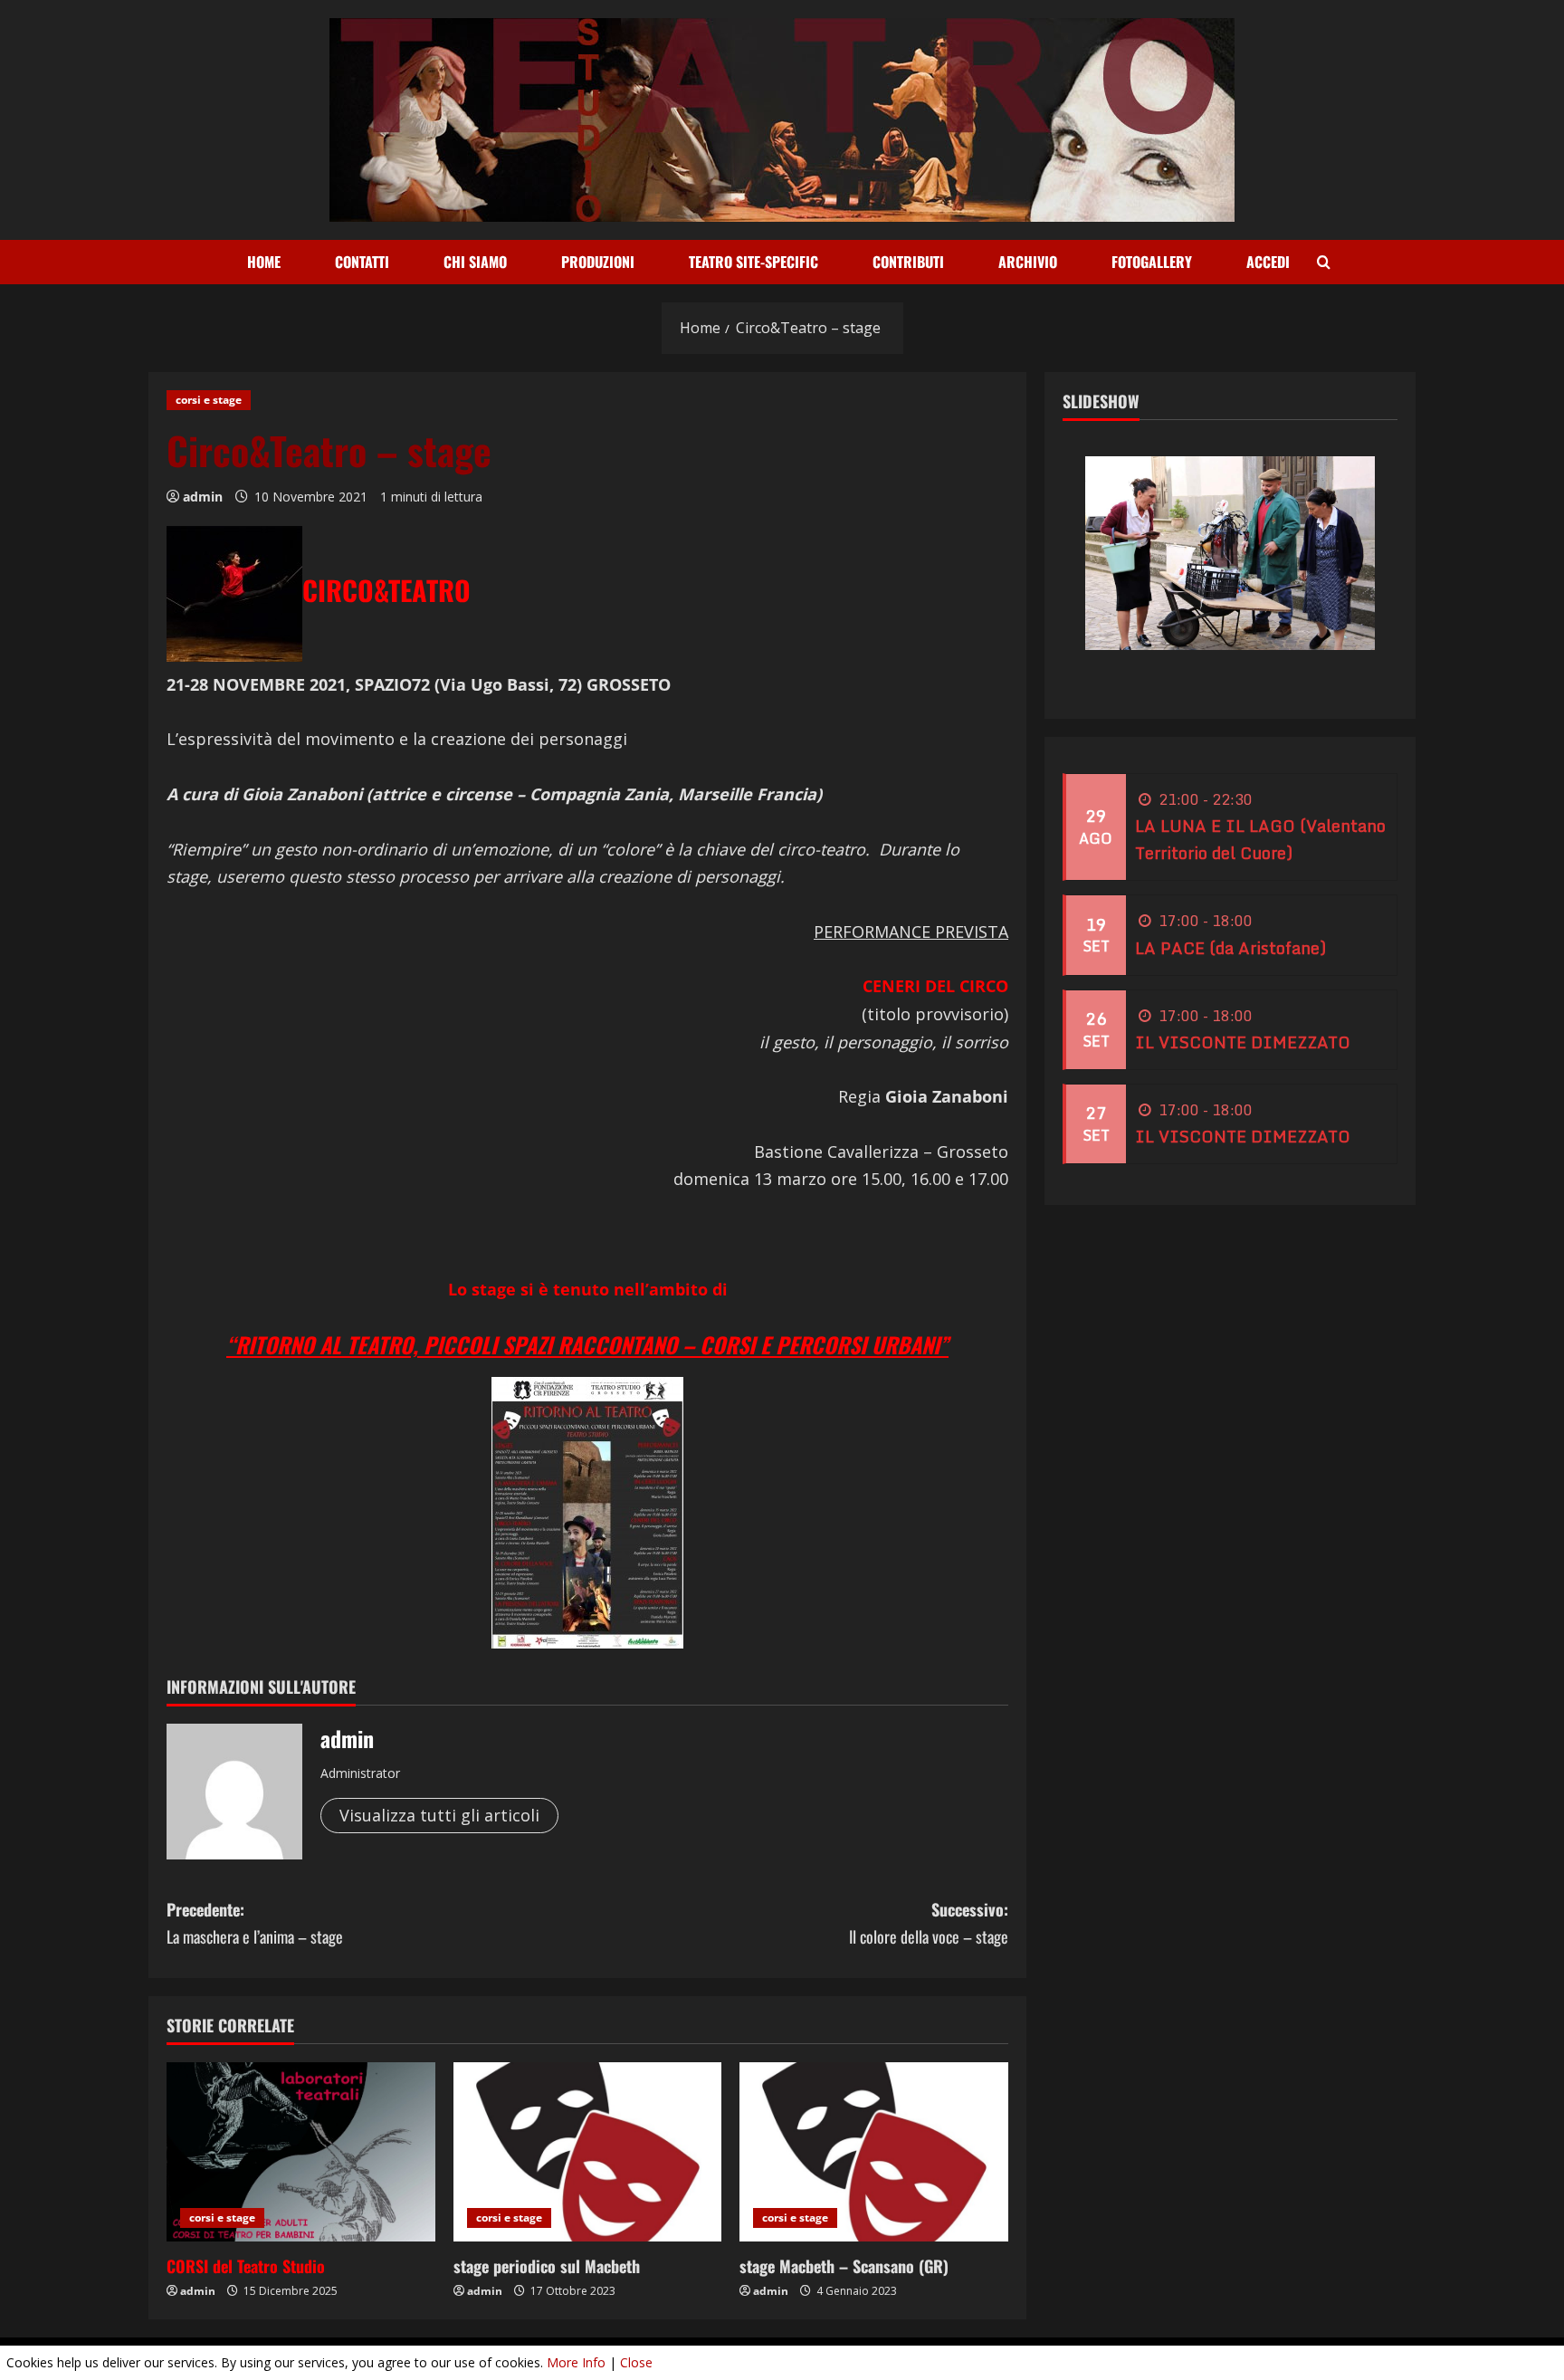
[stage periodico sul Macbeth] (588, 2152)
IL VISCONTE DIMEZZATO (1243, 1042)
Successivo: (929, 1923)
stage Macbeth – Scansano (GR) (844, 2266)
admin (203, 497)
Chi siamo (475, 262)
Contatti (362, 262)
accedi (1268, 262)
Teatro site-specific (753, 262)
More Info (576, 2362)
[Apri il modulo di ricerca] (1324, 263)
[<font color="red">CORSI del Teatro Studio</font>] (301, 2152)
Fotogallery (1152, 262)
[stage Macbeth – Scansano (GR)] (874, 2152)
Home (264, 262)
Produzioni (598, 262)
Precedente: (255, 1923)
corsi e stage (209, 400)
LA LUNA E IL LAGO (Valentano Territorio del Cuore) (1260, 840)
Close (636, 2362)
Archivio (1028, 262)
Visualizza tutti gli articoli (439, 1815)
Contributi (908, 262)
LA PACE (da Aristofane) (1230, 948)
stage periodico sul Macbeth (547, 2266)
